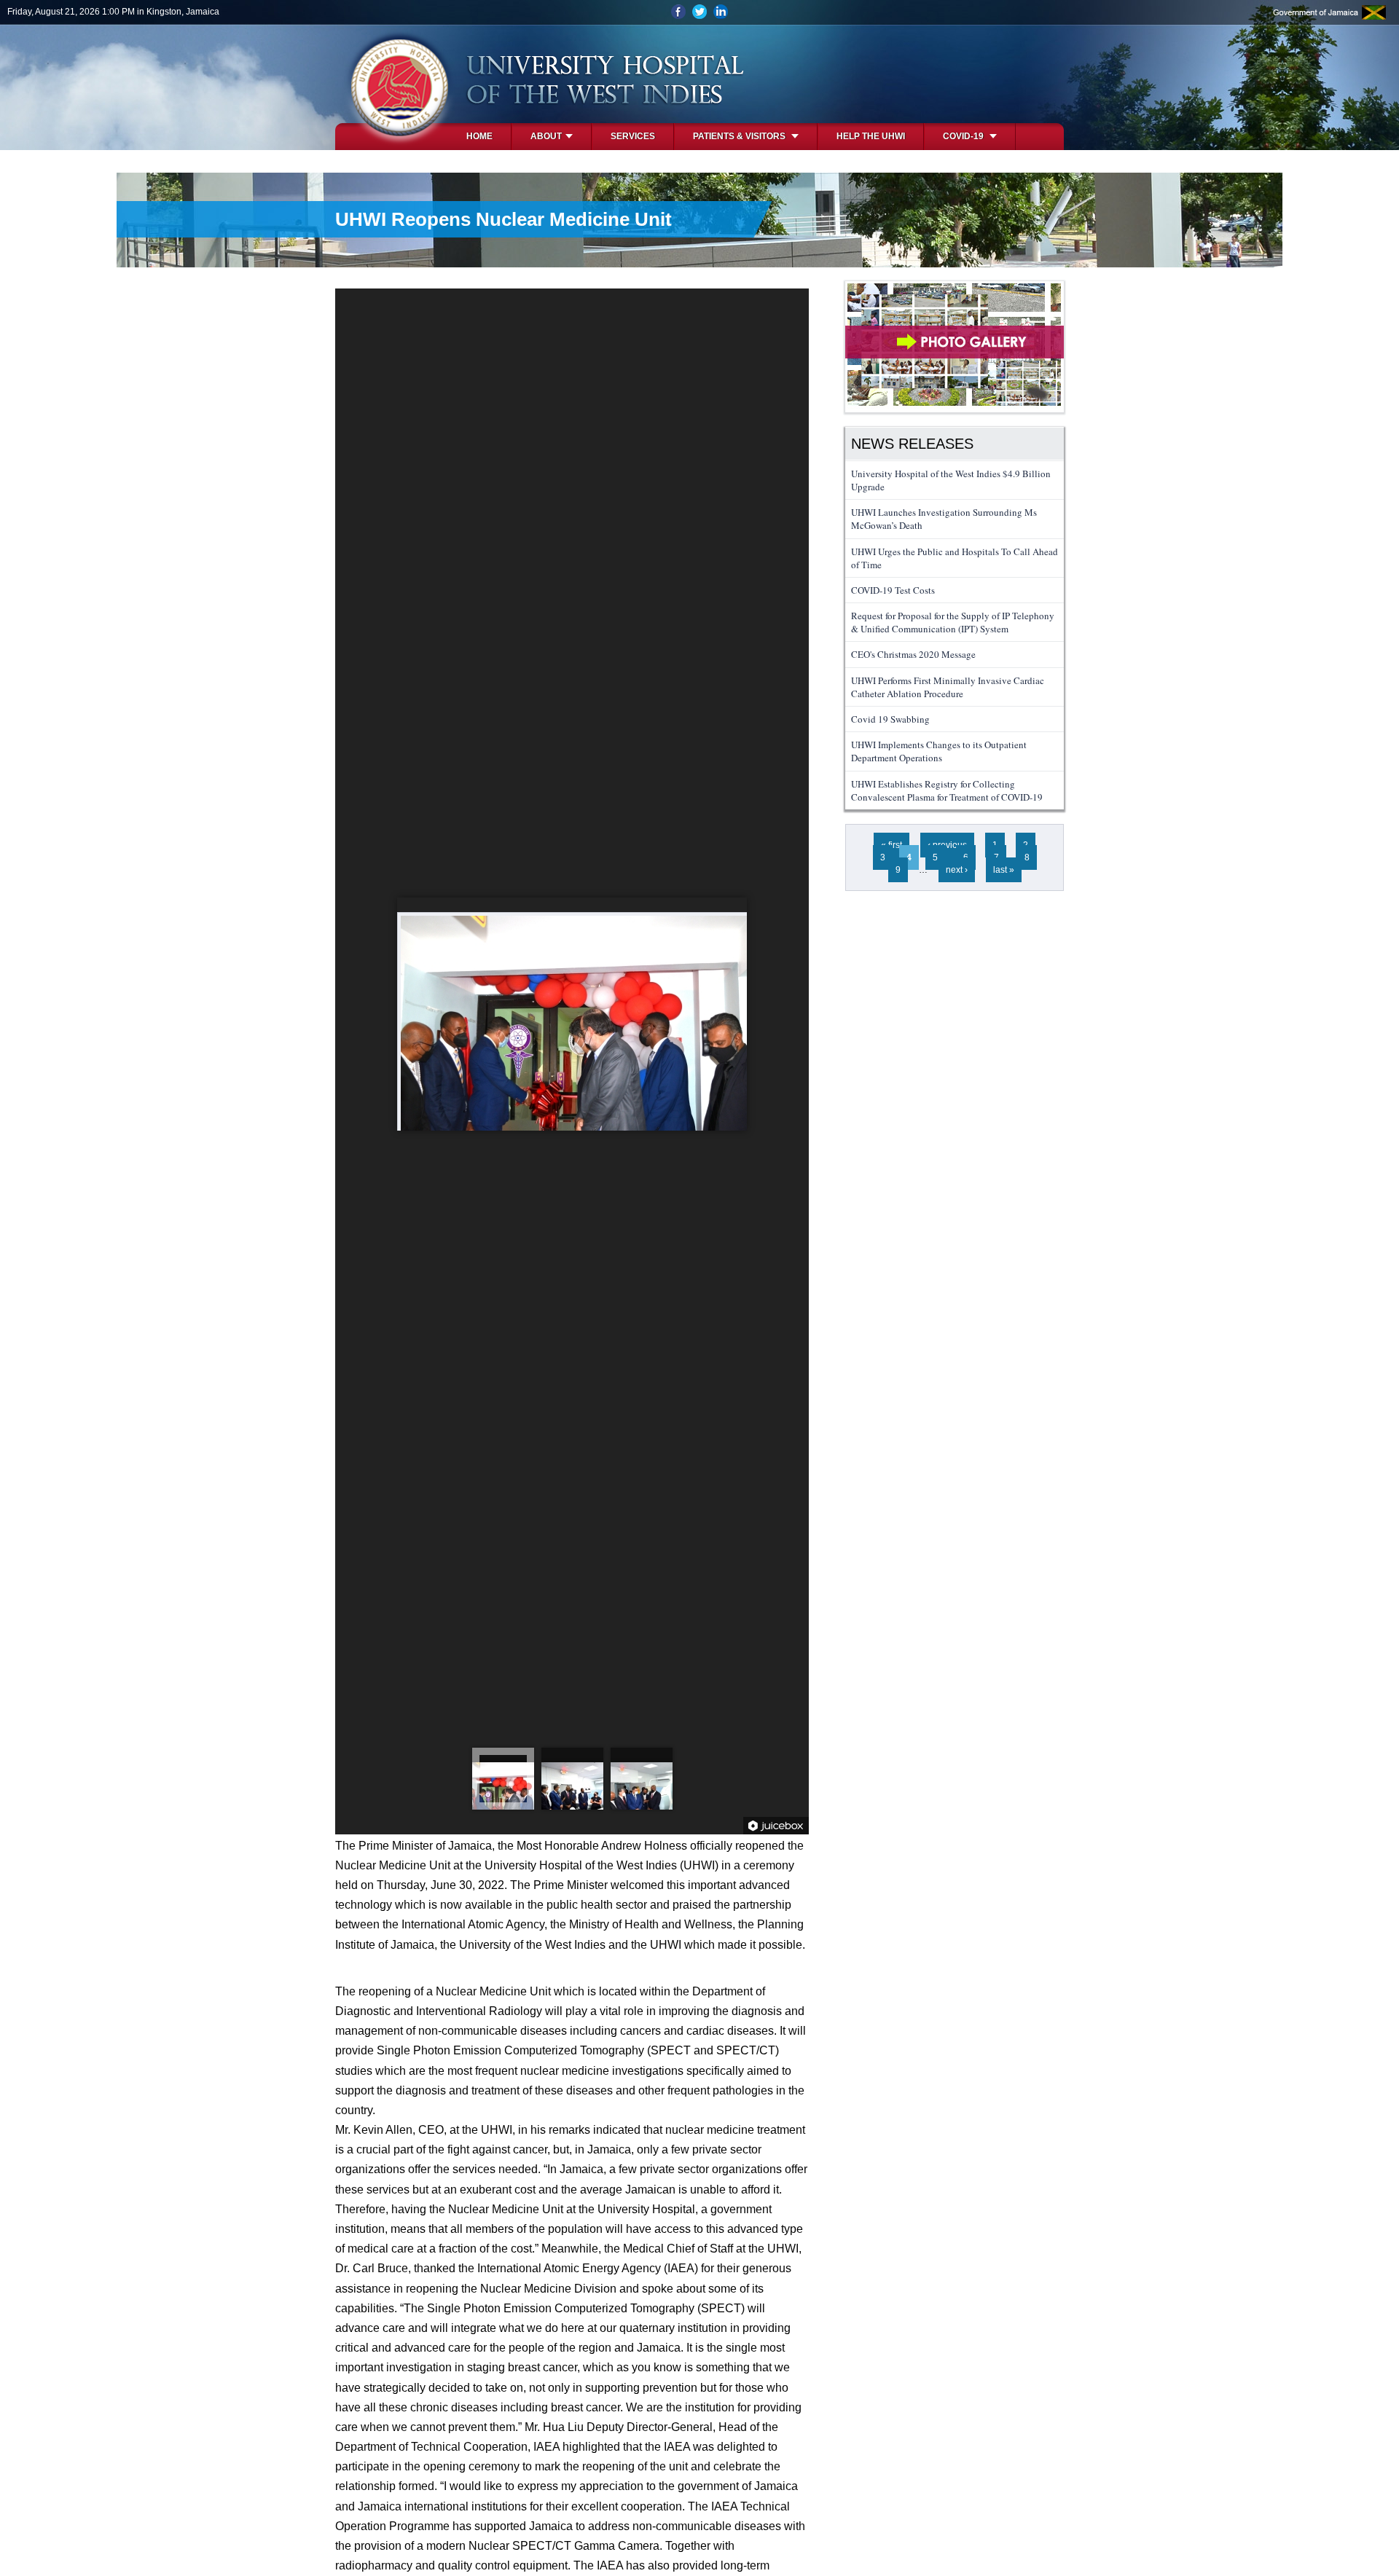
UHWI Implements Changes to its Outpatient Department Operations (939, 751)
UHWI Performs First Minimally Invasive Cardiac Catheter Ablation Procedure (948, 687)
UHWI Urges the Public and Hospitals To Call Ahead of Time (955, 558)
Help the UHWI (871, 136)
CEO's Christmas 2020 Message (913, 654)
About (546, 136)
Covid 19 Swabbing (890, 719)
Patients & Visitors (740, 136)
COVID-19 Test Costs (893, 590)
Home (479, 136)
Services (633, 136)
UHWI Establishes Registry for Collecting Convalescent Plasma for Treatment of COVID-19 (947, 790)
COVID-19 (964, 136)
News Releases (912, 444)
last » (1004, 870)
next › (957, 870)
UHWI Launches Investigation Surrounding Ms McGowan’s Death (944, 519)
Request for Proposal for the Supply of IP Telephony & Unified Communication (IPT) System (953, 622)
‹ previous (947, 845)
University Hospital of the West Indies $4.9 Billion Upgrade (951, 480)
